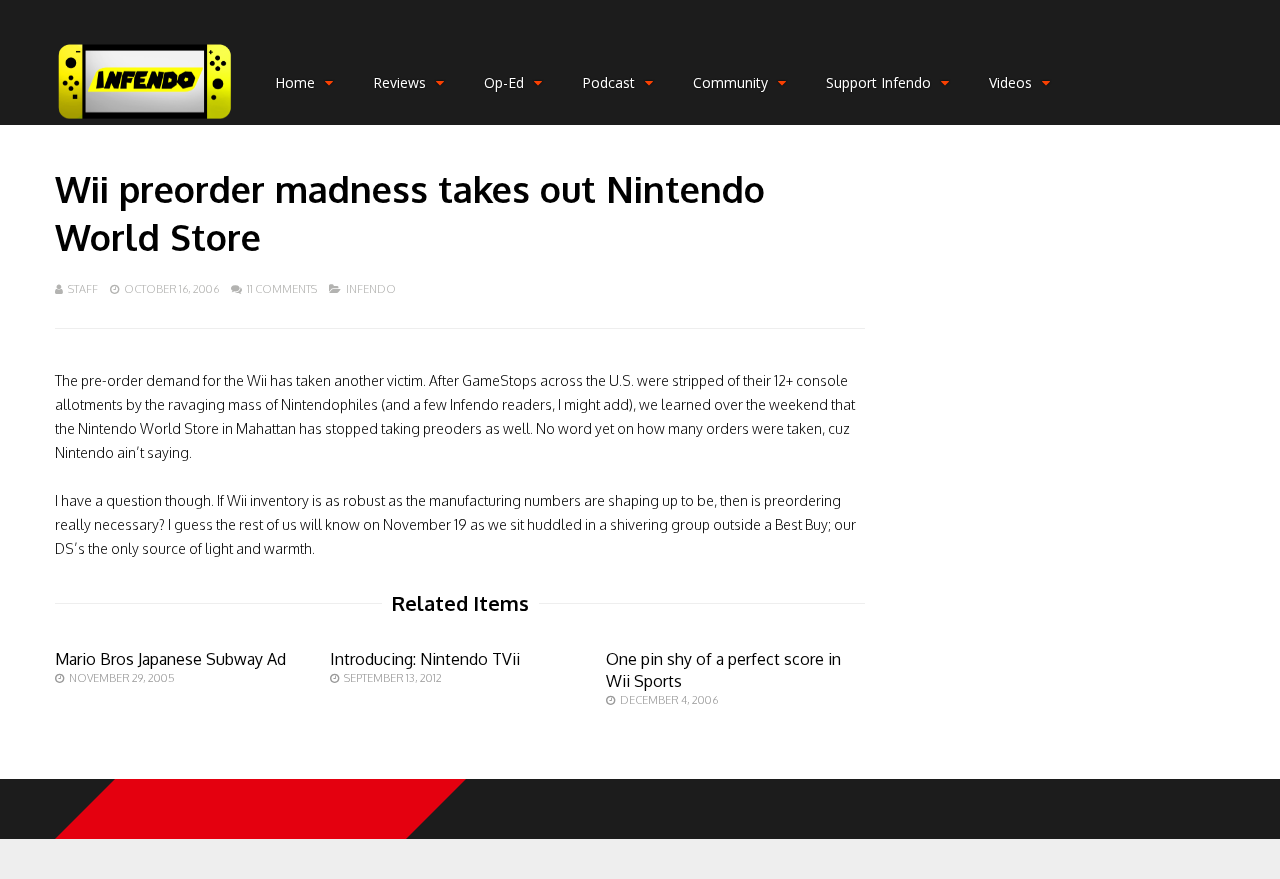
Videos (1010, 82)
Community (730, 82)
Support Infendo (878, 82)
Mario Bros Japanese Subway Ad (170, 659)
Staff (83, 289)
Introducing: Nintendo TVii (425, 659)
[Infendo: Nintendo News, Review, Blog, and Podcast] (145, 120)
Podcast (608, 82)
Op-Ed (504, 82)
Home (295, 82)
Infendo (371, 289)
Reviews (399, 82)
